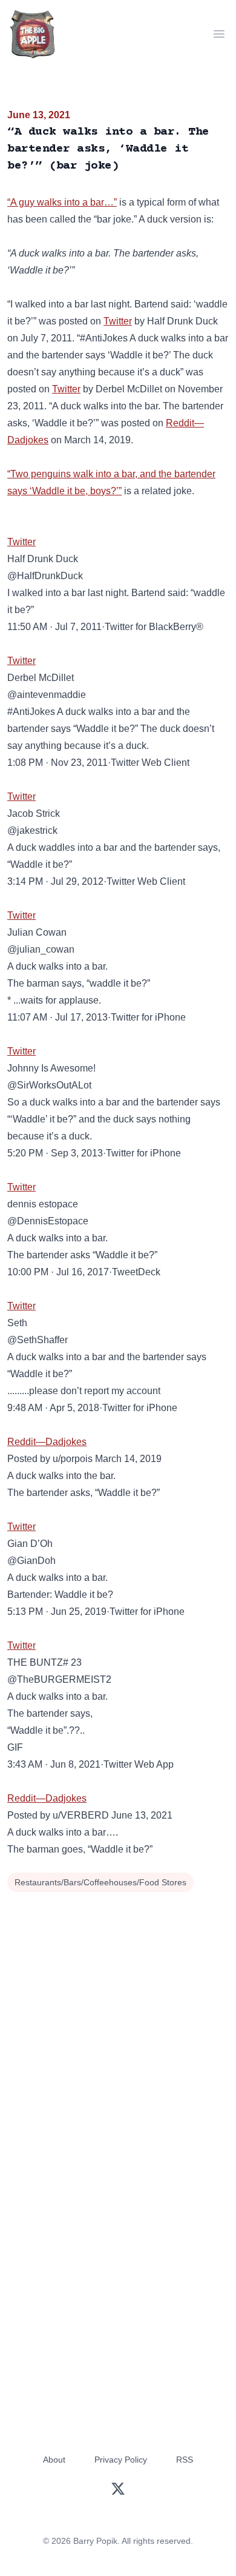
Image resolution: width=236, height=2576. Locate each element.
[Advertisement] (118, 2020)
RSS (185, 2460)
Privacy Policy (121, 2460)
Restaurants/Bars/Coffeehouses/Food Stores (100, 1882)
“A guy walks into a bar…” (62, 202)
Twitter (118, 321)
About (54, 2460)
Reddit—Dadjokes (47, 1442)
